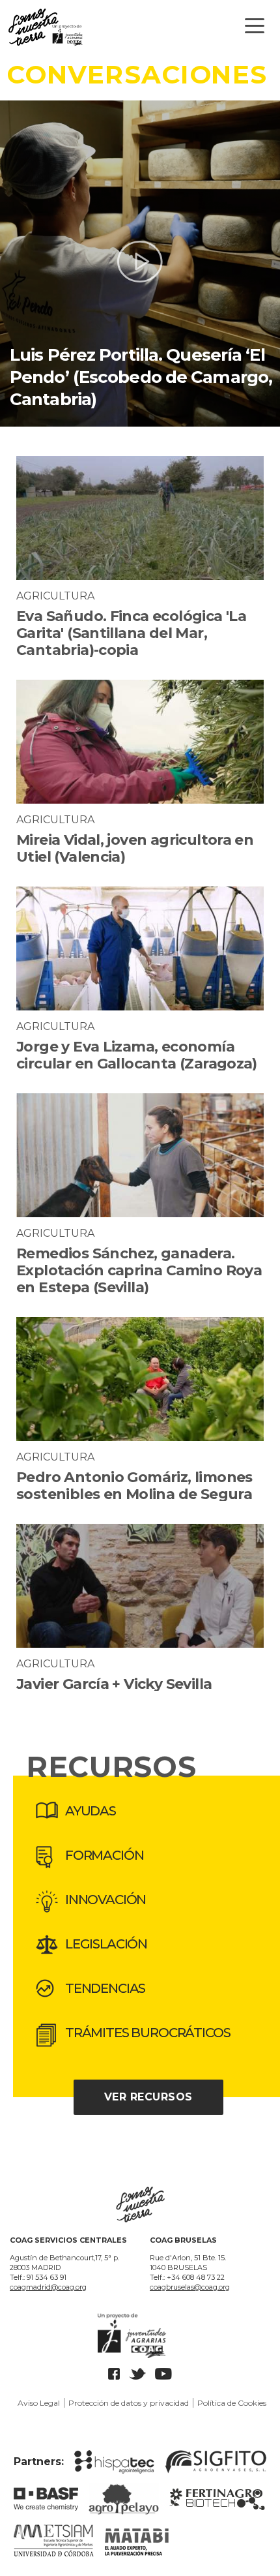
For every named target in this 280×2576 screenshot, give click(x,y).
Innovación (105, 1900)
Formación (104, 1855)
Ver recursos (148, 2097)
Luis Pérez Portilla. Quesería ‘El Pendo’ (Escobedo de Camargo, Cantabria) (141, 377)
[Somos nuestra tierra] (140, 30)
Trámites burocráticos (147, 2033)
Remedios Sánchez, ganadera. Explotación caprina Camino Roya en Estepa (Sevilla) (139, 1270)
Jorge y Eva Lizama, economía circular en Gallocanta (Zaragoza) (137, 1055)
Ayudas (91, 1811)
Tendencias (105, 1988)
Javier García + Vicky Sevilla (114, 1684)
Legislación (106, 1944)
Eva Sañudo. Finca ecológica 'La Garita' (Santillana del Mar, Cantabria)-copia (131, 633)
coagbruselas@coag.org (190, 2287)
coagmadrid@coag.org (48, 2287)
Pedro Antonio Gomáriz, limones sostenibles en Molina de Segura (134, 1486)
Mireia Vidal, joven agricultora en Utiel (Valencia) (135, 848)
